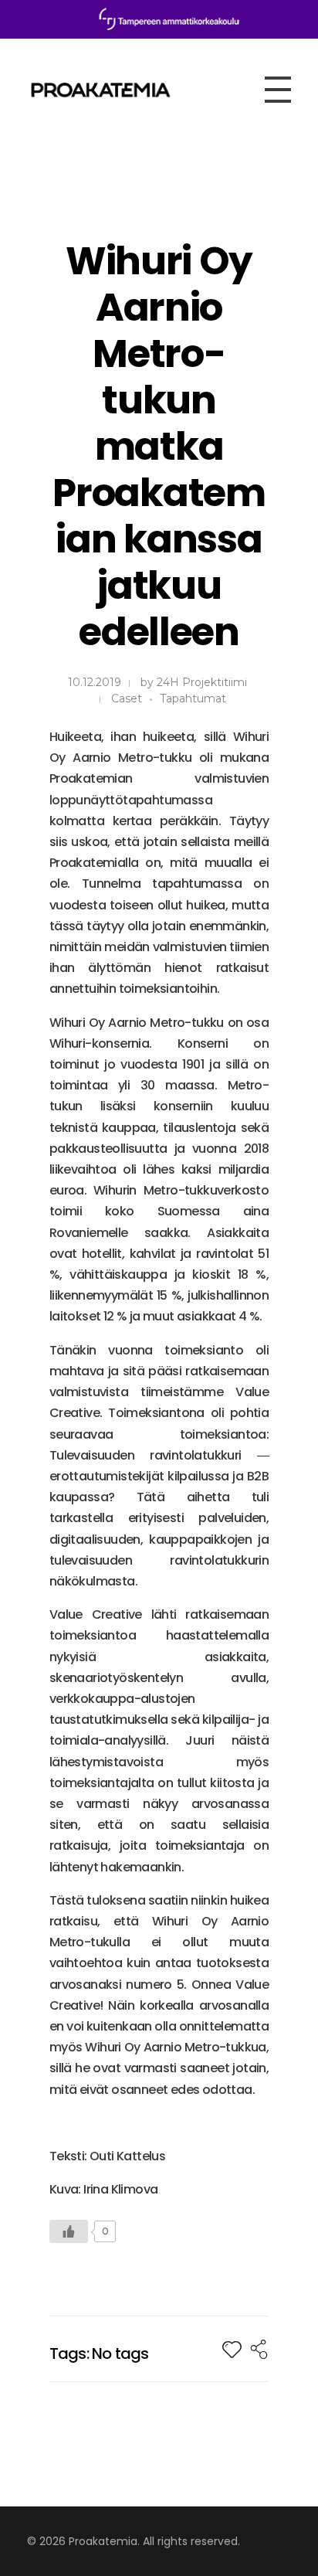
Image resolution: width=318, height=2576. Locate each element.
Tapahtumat (193, 698)
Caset (127, 698)
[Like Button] (69, 2231)
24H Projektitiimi (202, 682)
